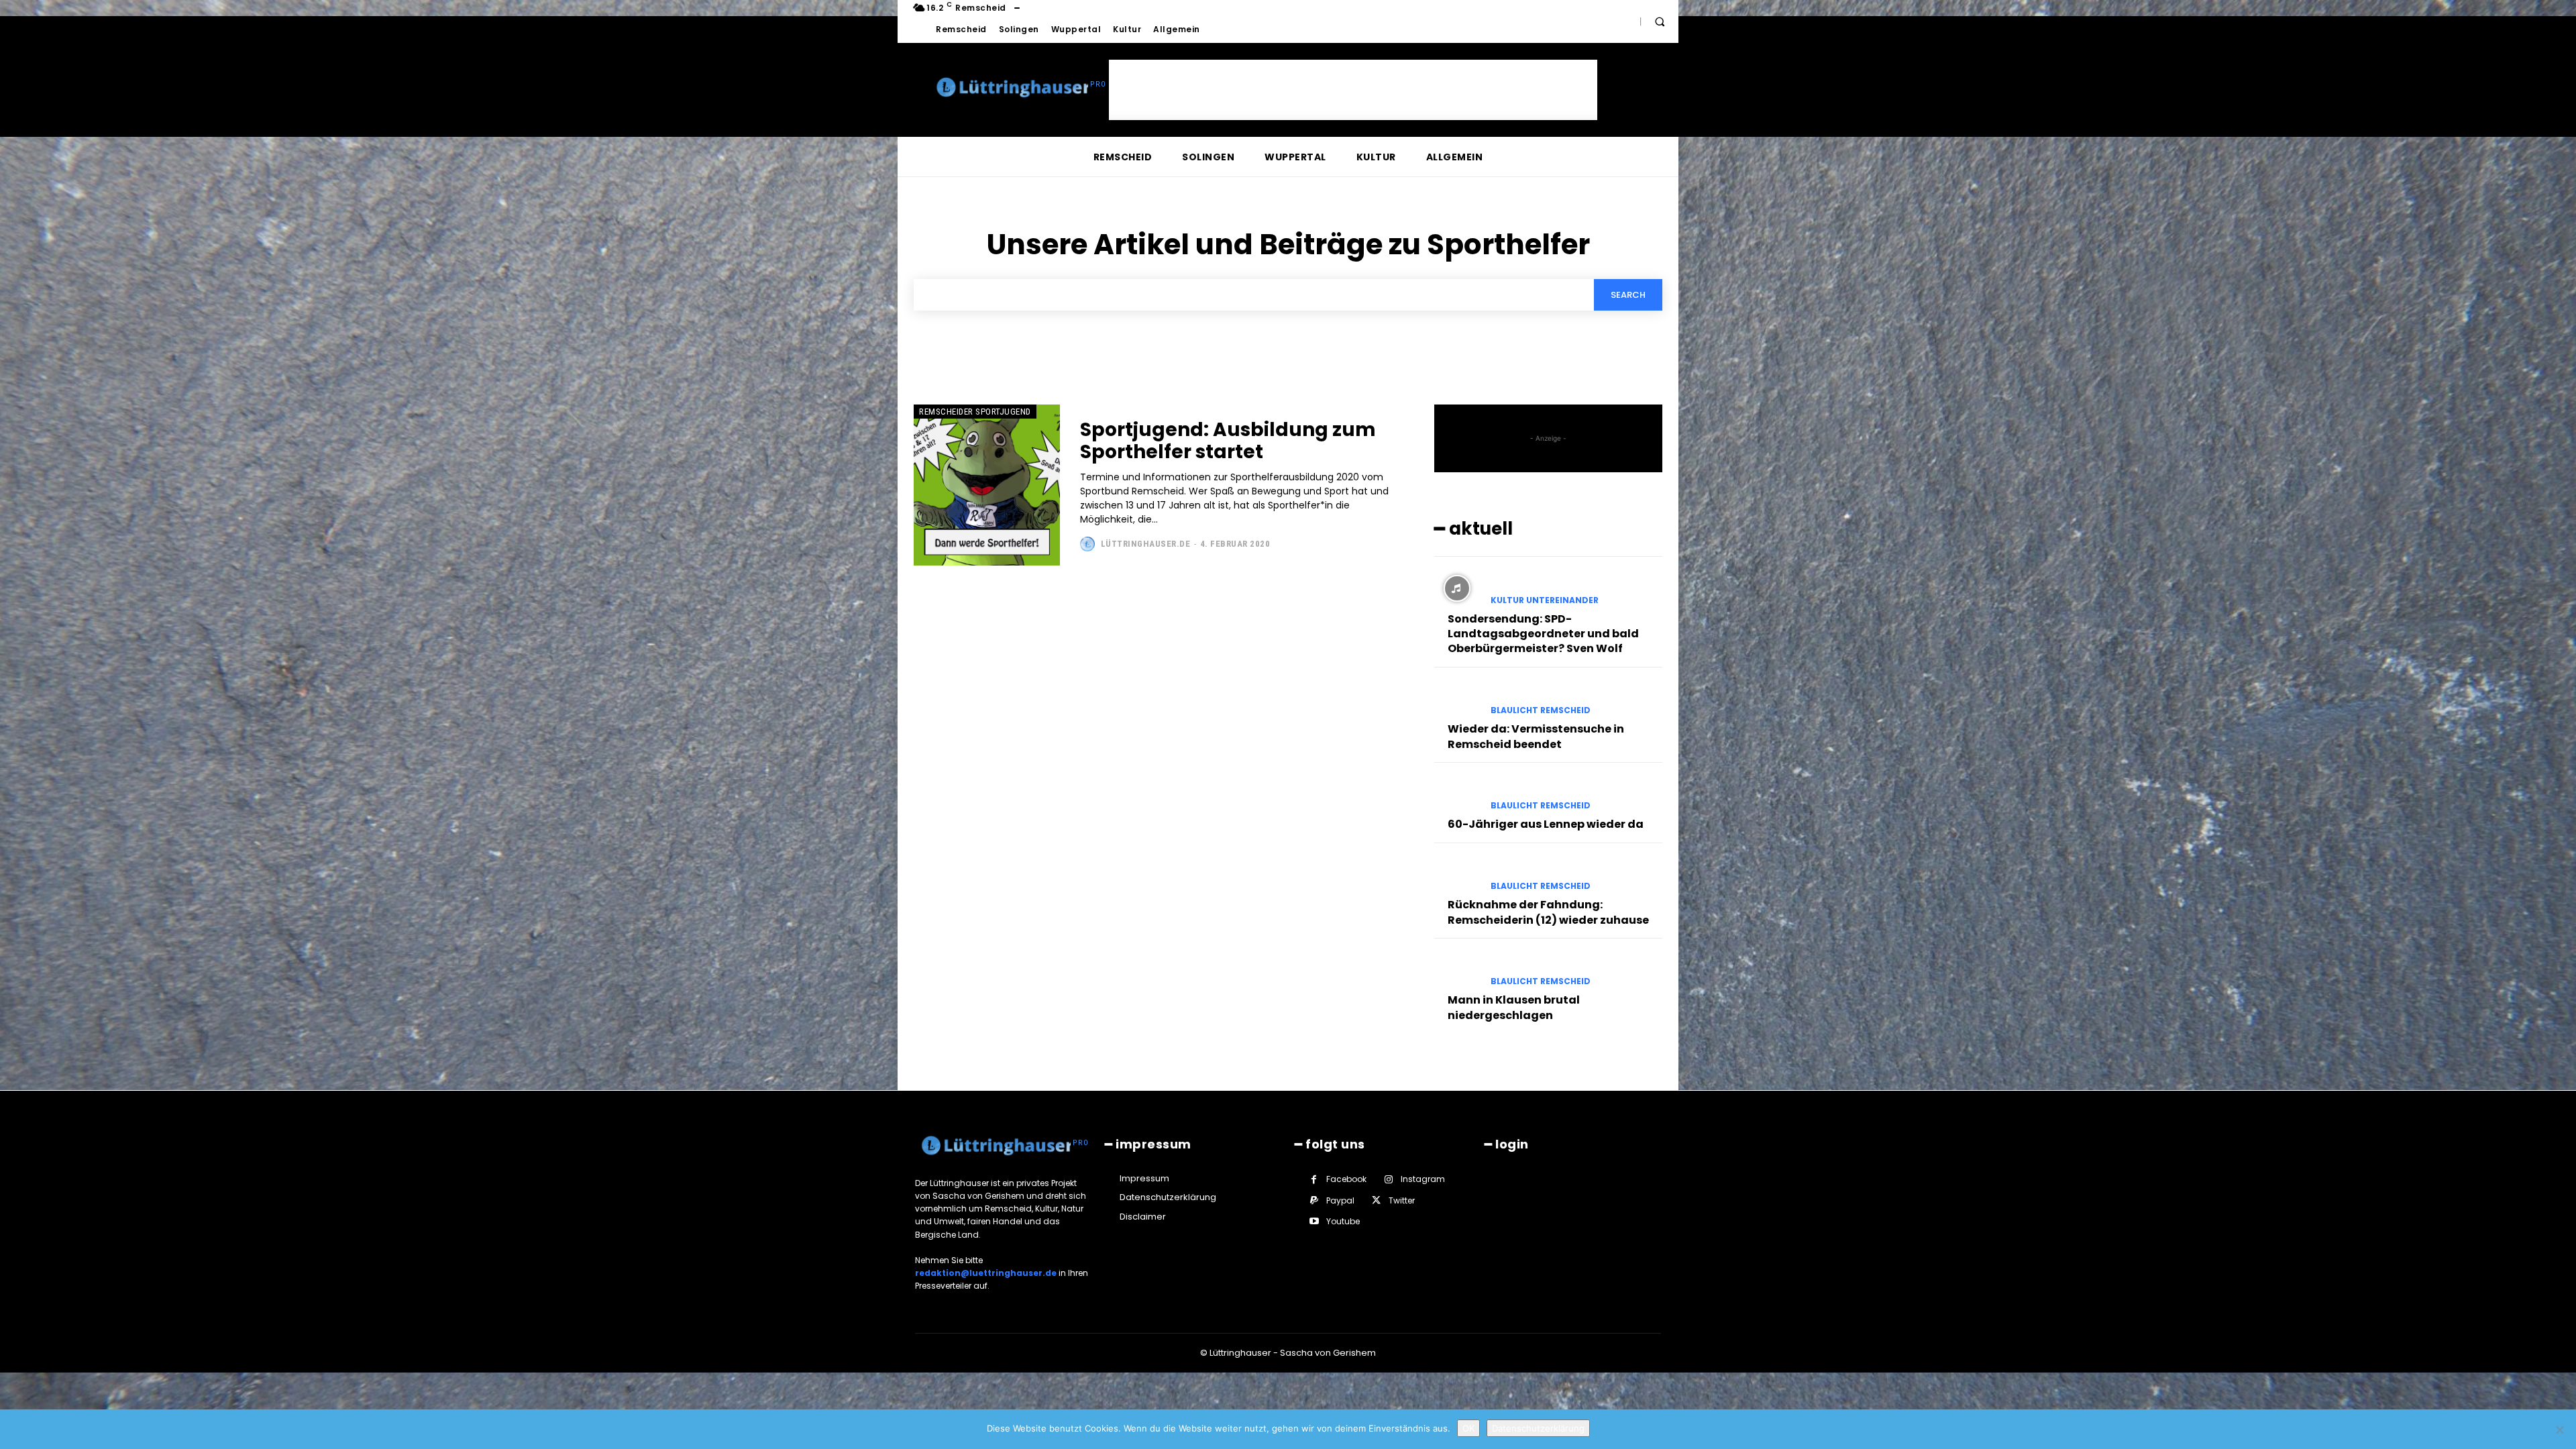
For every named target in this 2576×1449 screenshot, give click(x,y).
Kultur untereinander (1545, 600)
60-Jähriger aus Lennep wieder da (1546, 824)
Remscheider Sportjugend (975, 412)
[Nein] (2559, 1430)
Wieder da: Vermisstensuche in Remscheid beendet (1536, 736)
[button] (1660, 21)
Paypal (1340, 1200)
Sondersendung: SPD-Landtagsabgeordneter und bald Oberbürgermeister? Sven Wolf (1543, 634)
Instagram (1423, 1179)
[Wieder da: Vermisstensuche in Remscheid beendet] (1457, 699)
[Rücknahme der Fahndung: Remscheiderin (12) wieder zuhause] (1457, 875)
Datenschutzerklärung (1538, 1428)
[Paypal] (1314, 1200)
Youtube (1343, 1221)
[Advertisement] (1353, 90)
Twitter (1402, 1200)
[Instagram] (1388, 1180)
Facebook (1346, 1179)
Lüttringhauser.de (1146, 544)
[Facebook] (1314, 1180)
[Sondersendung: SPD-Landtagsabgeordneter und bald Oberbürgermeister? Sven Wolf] (1457, 588)
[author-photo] (1089, 544)
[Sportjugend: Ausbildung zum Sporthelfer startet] (987, 485)
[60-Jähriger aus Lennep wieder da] (1457, 794)
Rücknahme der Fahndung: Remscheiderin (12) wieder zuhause (1548, 912)
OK (1468, 1428)
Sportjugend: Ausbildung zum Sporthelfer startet (1228, 441)
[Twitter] (1376, 1200)
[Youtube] (1314, 1221)
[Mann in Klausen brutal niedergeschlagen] (1457, 970)
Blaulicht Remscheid (1541, 710)
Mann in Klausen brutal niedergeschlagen (1514, 1007)
